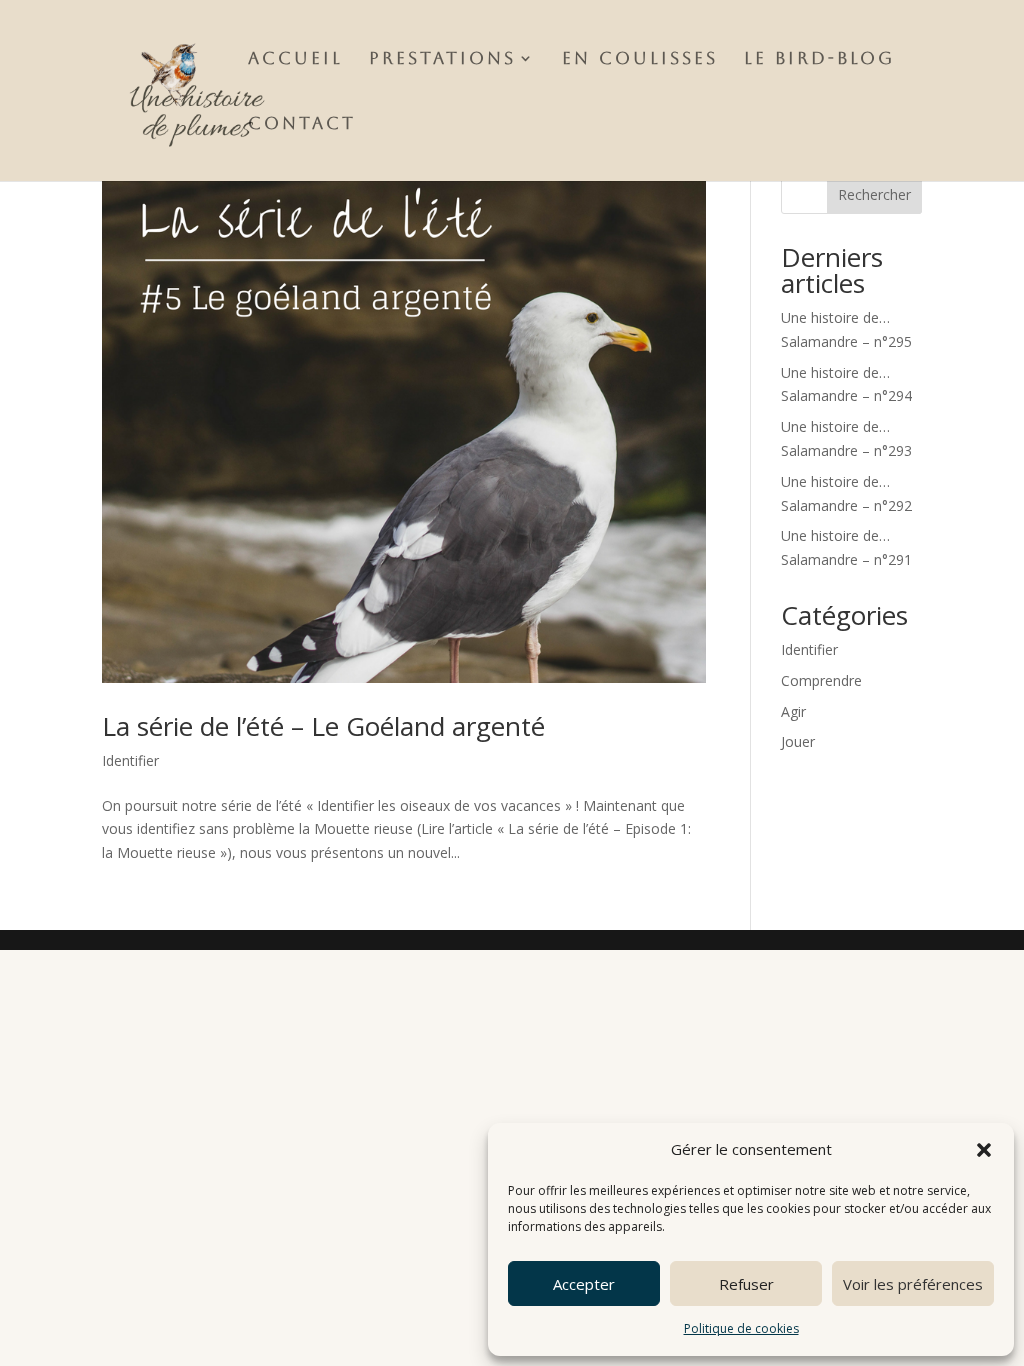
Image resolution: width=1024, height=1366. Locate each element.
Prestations (442, 59)
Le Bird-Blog (819, 59)
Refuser (746, 1284)
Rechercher (874, 194)
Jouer (798, 741)
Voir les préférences (913, 1284)
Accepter (584, 1284)
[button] (984, 1150)
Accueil (295, 59)
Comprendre (821, 680)
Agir (793, 711)
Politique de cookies (741, 1328)
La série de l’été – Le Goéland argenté (323, 726)
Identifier (130, 760)
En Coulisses (640, 59)
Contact (302, 124)
